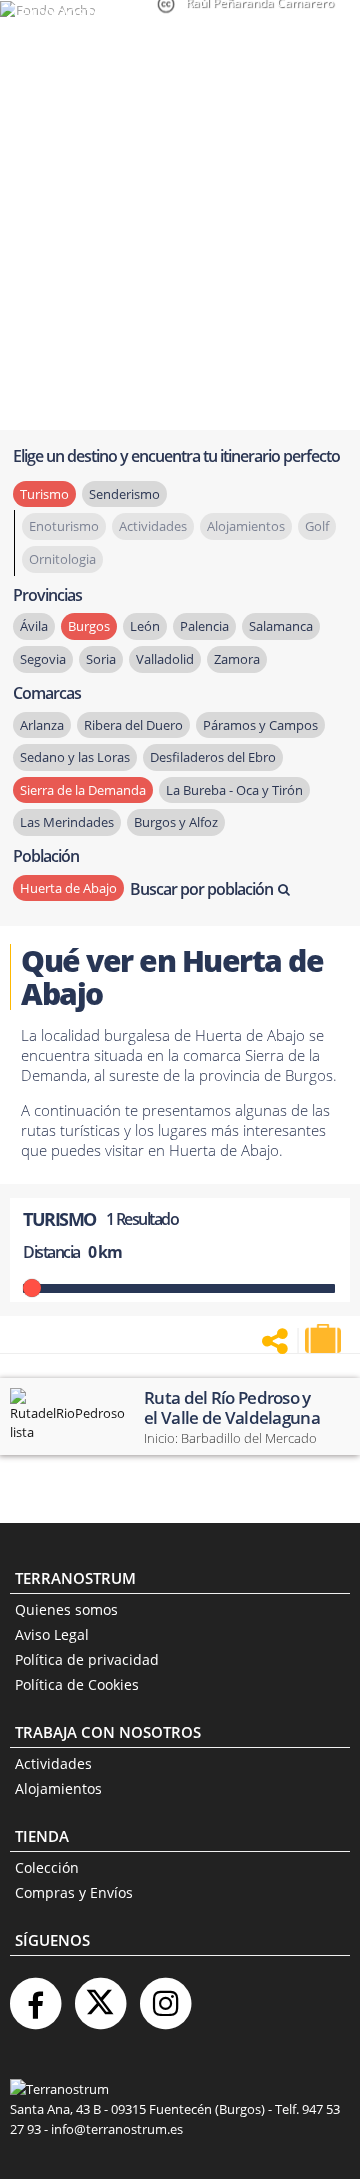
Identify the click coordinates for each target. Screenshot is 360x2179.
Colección (47, 1867)
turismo (44, 494)
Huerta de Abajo (68, 888)
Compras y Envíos (74, 1892)
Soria (101, 659)
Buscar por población (201, 889)
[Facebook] (35, 1995)
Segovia (43, 659)
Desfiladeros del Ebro (213, 757)
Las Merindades (67, 822)
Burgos (89, 626)
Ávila (34, 626)
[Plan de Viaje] (325, 1339)
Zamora (237, 659)
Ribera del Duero (133, 725)
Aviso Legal (52, 1634)
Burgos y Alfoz (176, 822)
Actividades (53, 1763)
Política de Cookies (77, 1684)
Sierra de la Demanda (83, 790)
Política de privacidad (87, 1659)
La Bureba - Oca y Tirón (234, 790)
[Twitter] (100, 1995)
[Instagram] (165, 1995)
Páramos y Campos (260, 725)
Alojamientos (58, 1788)
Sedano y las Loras (75, 757)
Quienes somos (66, 1609)
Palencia (204, 626)
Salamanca (281, 626)
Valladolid (165, 659)
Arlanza (42, 725)
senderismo (124, 494)
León (145, 626)
